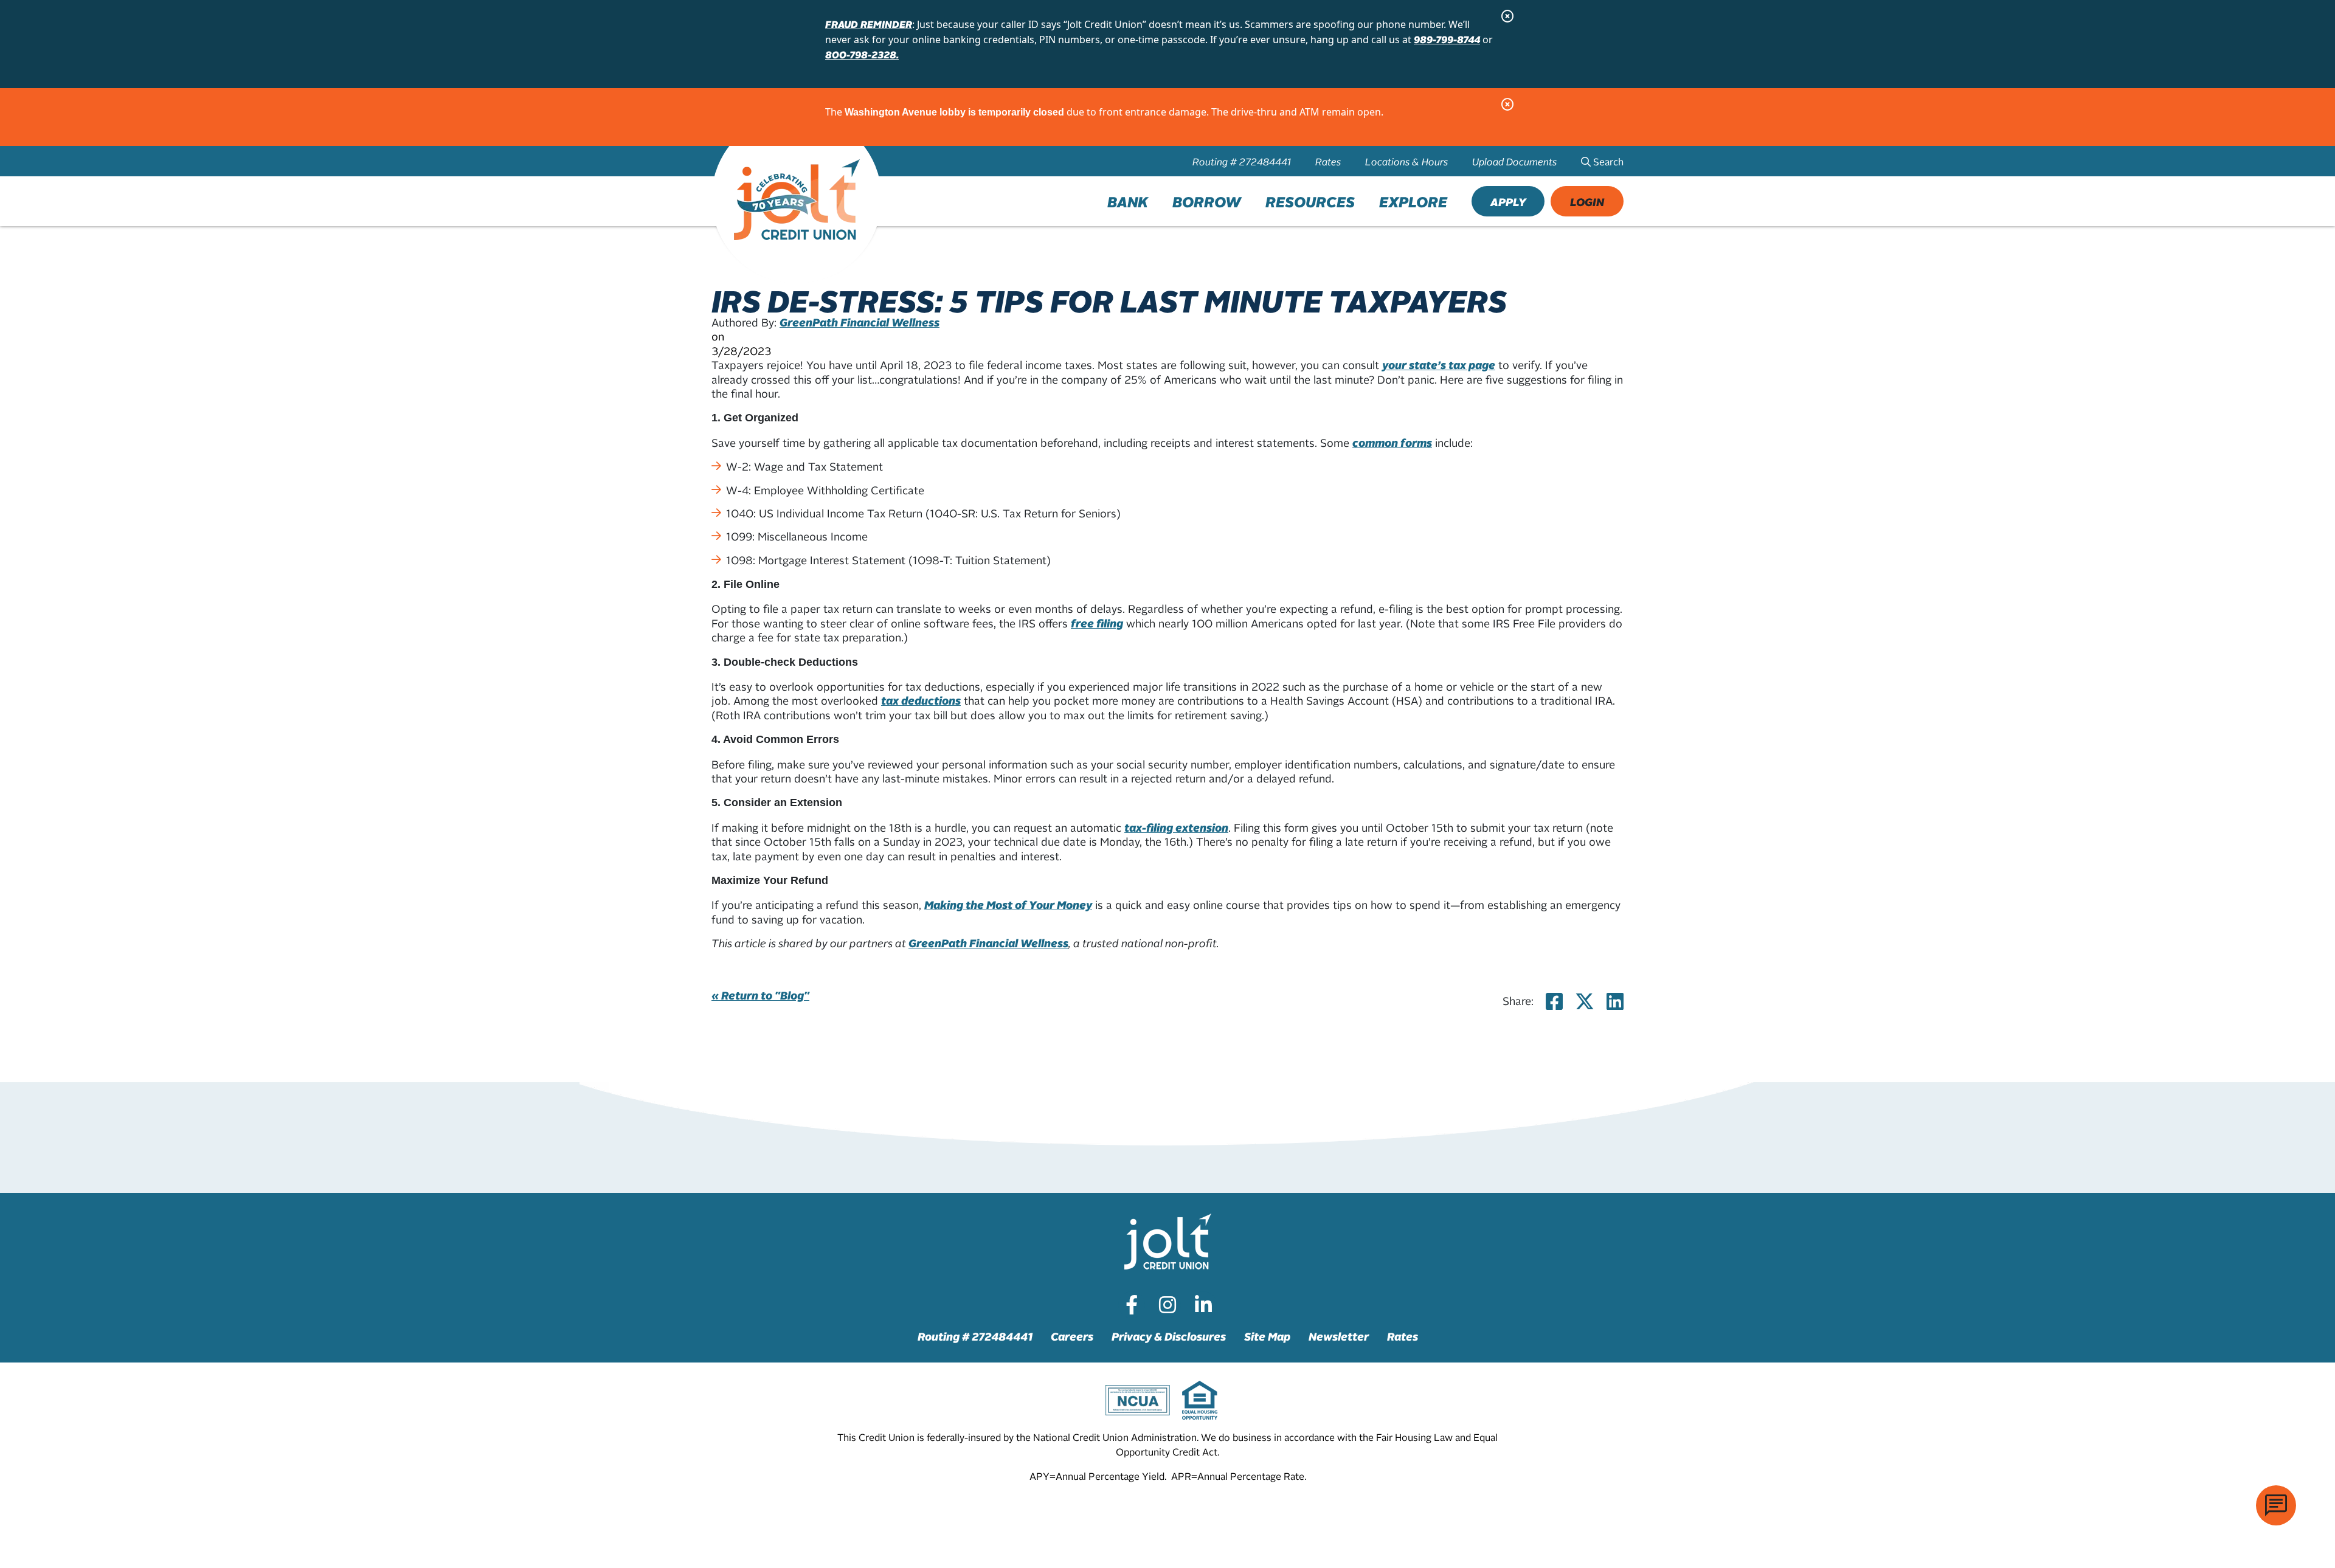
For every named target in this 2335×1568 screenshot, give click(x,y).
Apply (1508, 202)
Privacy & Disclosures (1169, 1336)
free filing (1097, 623)
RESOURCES (1310, 201)
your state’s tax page (1439, 364)
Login (1587, 202)
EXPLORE (1413, 201)
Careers (1072, 1336)
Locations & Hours (1406, 161)
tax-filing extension (1176, 827)
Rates (1328, 161)
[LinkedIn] (1203, 1305)
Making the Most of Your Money (1008, 904)
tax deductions (921, 700)
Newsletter (1339, 1336)
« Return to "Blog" (760, 995)
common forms (1392, 442)
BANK (1128, 201)
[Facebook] (1132, 1305)
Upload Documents (1514, 161)
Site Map (1267, 1336)
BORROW (1207, 201)
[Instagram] (1167, 1305)
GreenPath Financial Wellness (860, 322)
